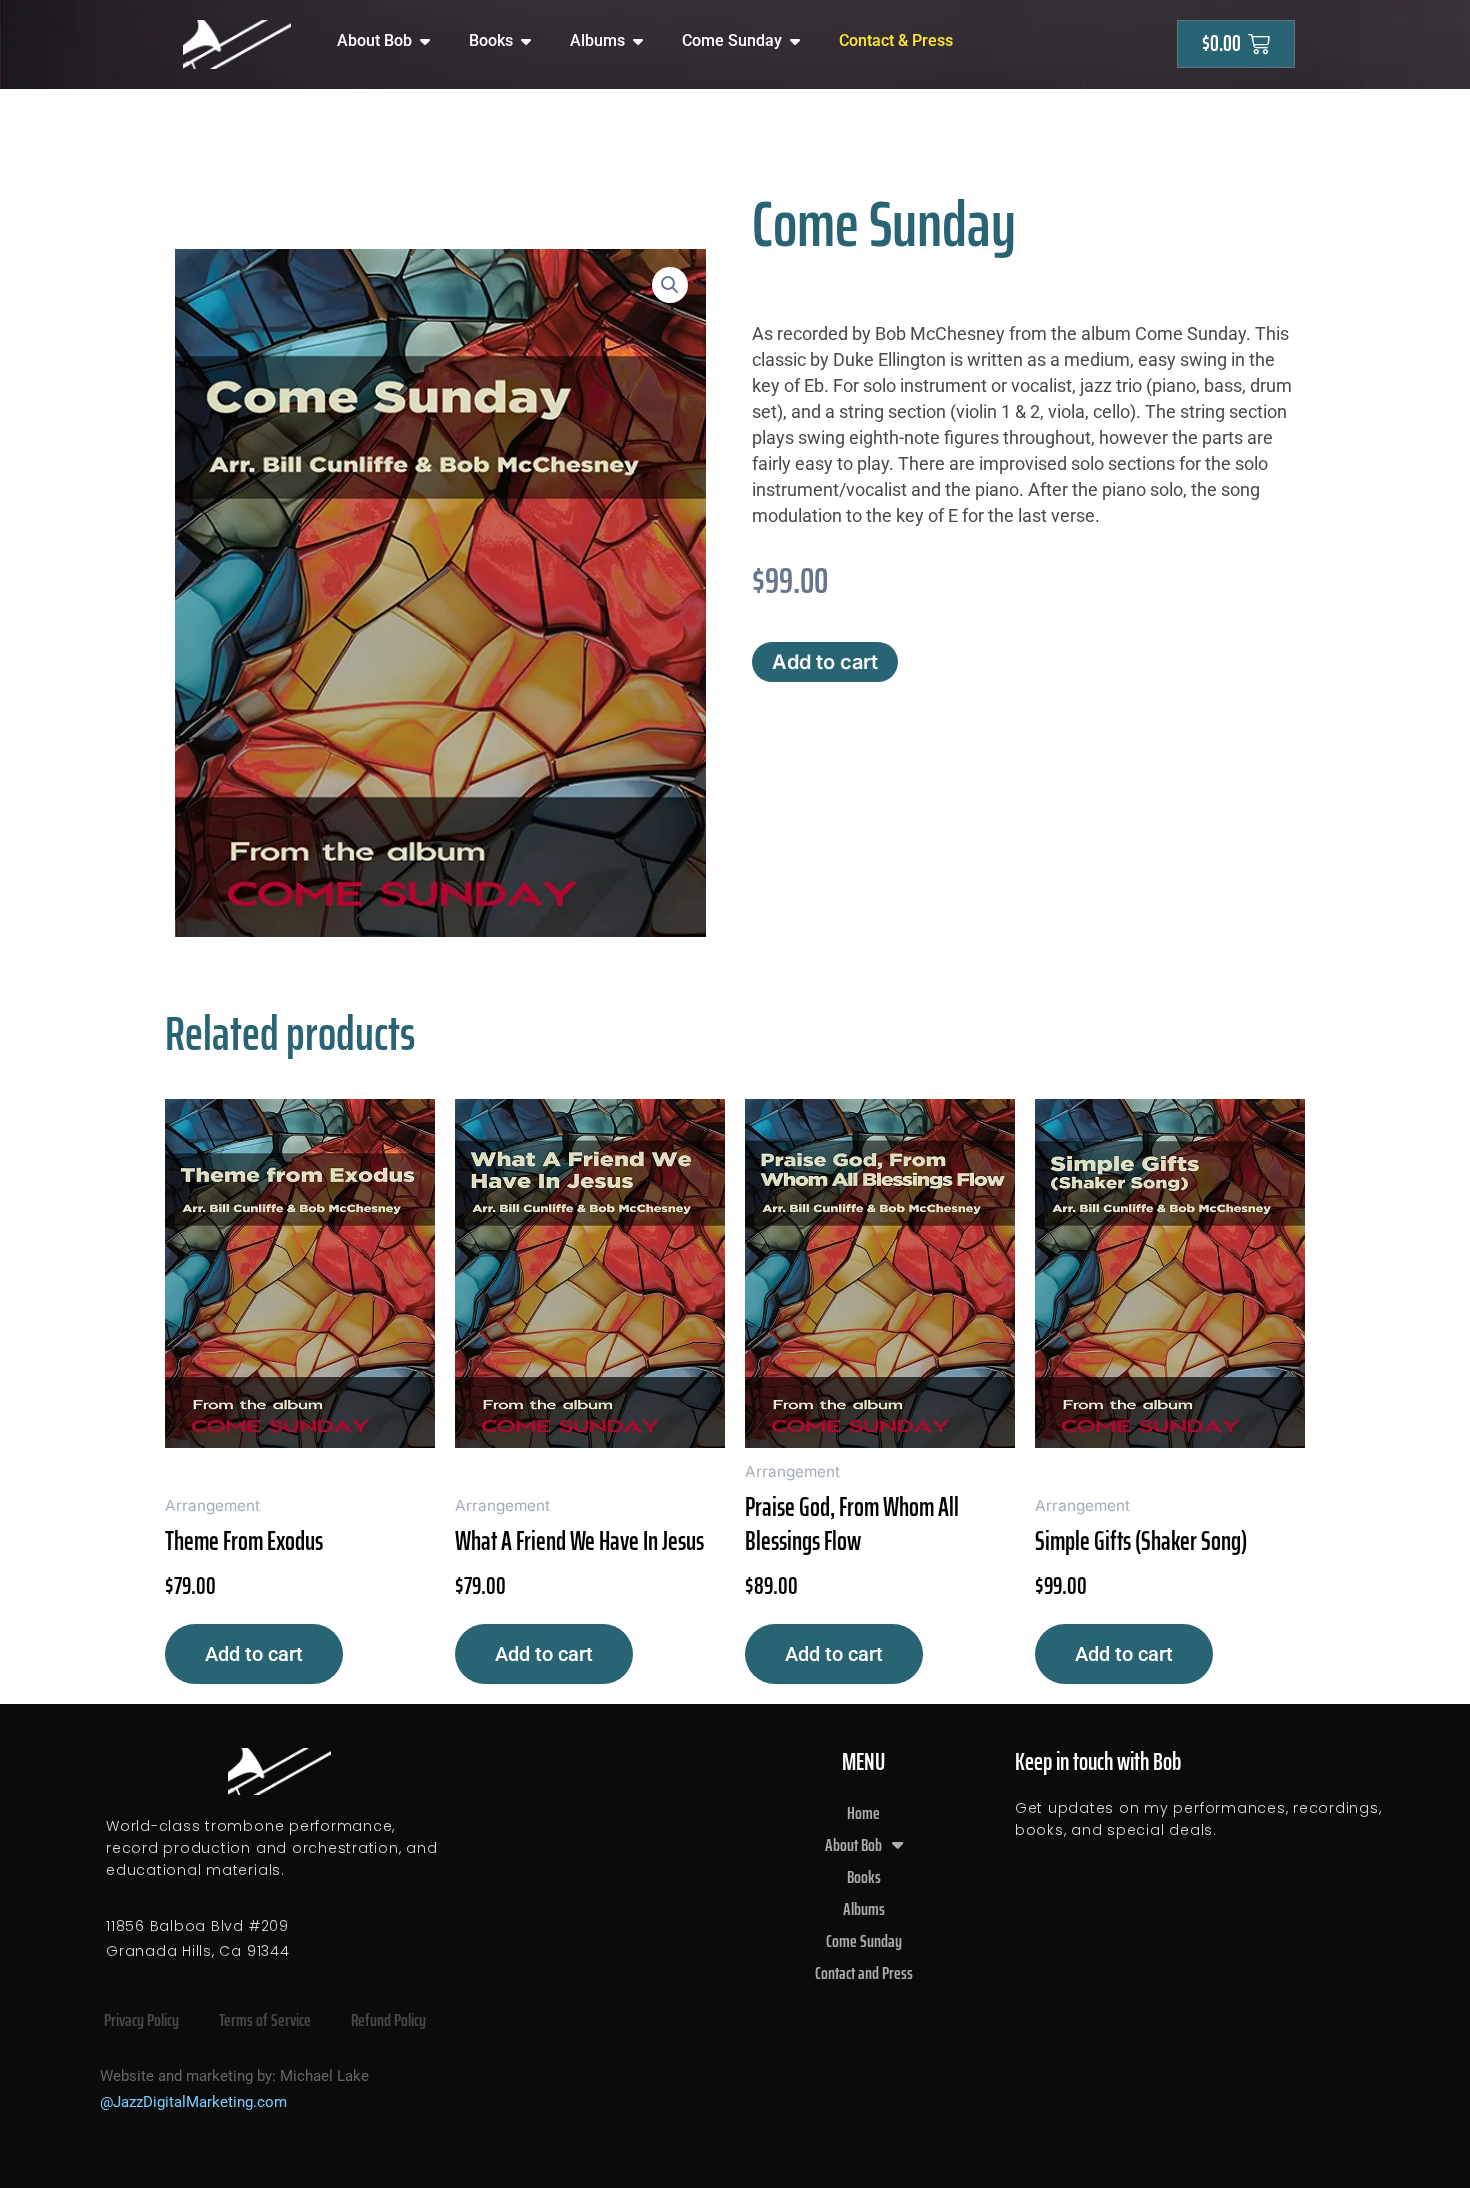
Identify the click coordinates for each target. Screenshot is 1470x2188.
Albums (864, 1909)
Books (864, 1877)
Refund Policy (388, 2020)
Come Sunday (864, 1941)
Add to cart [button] (254, 1654)
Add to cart (825, 662)
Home (863, 1813)
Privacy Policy (141, 2020)
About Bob (853, 1845)
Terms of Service (265, 2020)
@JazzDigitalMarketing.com (193, 2102)
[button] (670, 285)
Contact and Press (864, 1973)
